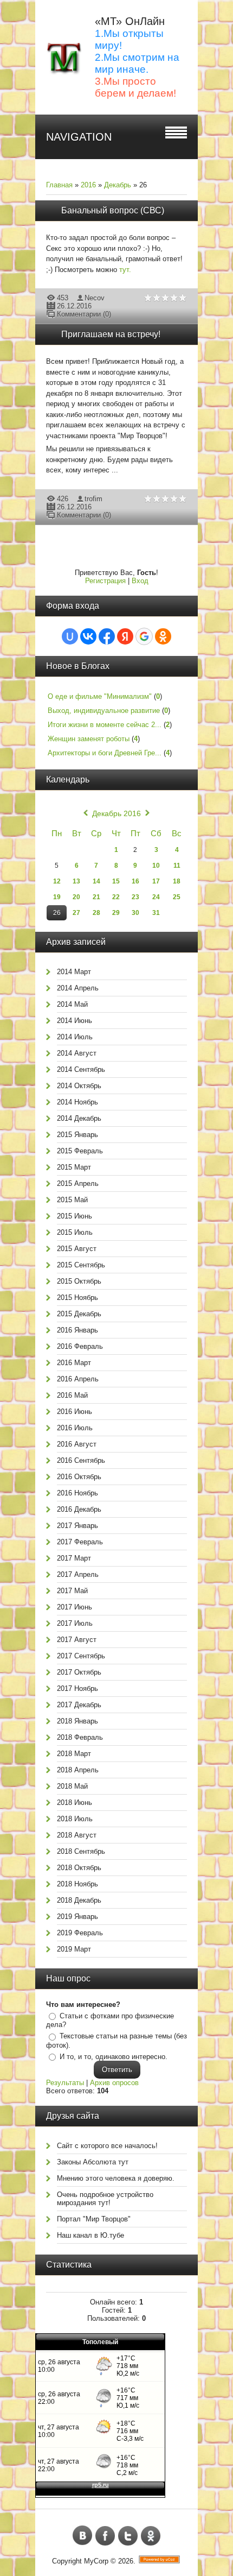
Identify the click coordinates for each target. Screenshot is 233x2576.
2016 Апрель (78, 1379)
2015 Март (74, 1167)
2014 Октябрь (79, 1086)
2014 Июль (75, 1037)
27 (76, 913)
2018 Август (77, 1835)
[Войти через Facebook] (107, 636)
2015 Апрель (78, 1183)
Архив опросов (114, 2083)
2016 (88, 185)
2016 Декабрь (79, 1509)
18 (177, 881)
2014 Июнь (75, 1021)
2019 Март (74, 1949)
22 (116, 897)
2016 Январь (77, 1330)
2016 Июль (75, 1428)
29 (116, 913)
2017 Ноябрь (77, 1688)
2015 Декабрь (79, 1314)
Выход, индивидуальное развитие (104, 711)
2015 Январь (77, 1135)
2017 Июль (75, 1623)
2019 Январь (77, 1917)
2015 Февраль (80, 1151)
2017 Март (74, 1558)
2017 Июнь (75, 1607)
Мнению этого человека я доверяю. (116, 2178)
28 (96, 913)
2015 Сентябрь (81, 1265)
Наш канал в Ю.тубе (90, 2235)
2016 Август (77, 1444)
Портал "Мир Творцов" (94, 2219)
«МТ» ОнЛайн (130, 21)
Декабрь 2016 (116, 813)
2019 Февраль (80, 1933)
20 (76, 897)
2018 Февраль (80, 1737)
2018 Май (72, 1786)
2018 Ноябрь (77, 1884)
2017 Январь (77, 1526)
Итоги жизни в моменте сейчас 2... (105, 725)
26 (57, 913)
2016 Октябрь (79, 1477)
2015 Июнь (75, 1216)
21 (96, 897)
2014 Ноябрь (77, 1102)
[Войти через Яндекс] (125, 636)
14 (96, 881)
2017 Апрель (78, 1574)
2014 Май (72, 1004)
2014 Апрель (78, 988)
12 (57, 881)
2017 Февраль (80, 1542)
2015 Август (77, 1249)
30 (135, 913)
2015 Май (72, 1200)
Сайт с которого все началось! (107, 2146)
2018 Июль (75, 1819)
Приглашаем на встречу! (111, 334)
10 (156, 866)
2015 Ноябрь (77, 1298)
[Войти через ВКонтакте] (88, 636)
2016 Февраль (80, 1346)
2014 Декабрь (79, 1118)
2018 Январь (77, 1721)
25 (177, 897)
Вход (140, 581)
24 (156, 897)
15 (116, 881)
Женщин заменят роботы (89, 739)
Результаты (65, 2083)
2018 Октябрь (79, 1868)
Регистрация (105, 581)
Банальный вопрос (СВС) (113, 210)
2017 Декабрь (79, 1705)
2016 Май (72, 1395)
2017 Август (77, 1640)
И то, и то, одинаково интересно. (114, 2057)
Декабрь (118, 185)
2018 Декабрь (79, 1900)
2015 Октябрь (79, 1281)
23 (135, 897)
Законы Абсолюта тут (93, 2162)
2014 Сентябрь (81, 1069)
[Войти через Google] (144, 636)
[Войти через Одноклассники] (163, 636)
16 (135, 881)
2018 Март (74, 1754)
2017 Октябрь (79, 1672)
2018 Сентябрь (81, 1851)
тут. (126, 270)
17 (156, 881)
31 (156, 913)
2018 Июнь (75, 1802)
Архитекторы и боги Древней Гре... (105, 753)
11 (177, 866)
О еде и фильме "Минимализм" (100, 696)
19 (57, 897)
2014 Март (74, 972)
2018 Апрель (78, 1770)
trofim (93, 499)
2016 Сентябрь (81, 1460)
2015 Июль (75, 1232)
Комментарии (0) (84, 314)
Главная (59, 185)
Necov (95, 298)
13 (76, 881)
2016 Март (74, 1363)
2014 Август (77, 1053)
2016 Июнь (75, 1412)
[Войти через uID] (70, 636)
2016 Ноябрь (77, 1493)
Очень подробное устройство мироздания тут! (105, 2199)
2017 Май (72, 1591)
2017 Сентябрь (81, 1656)
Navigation (79, 137)
